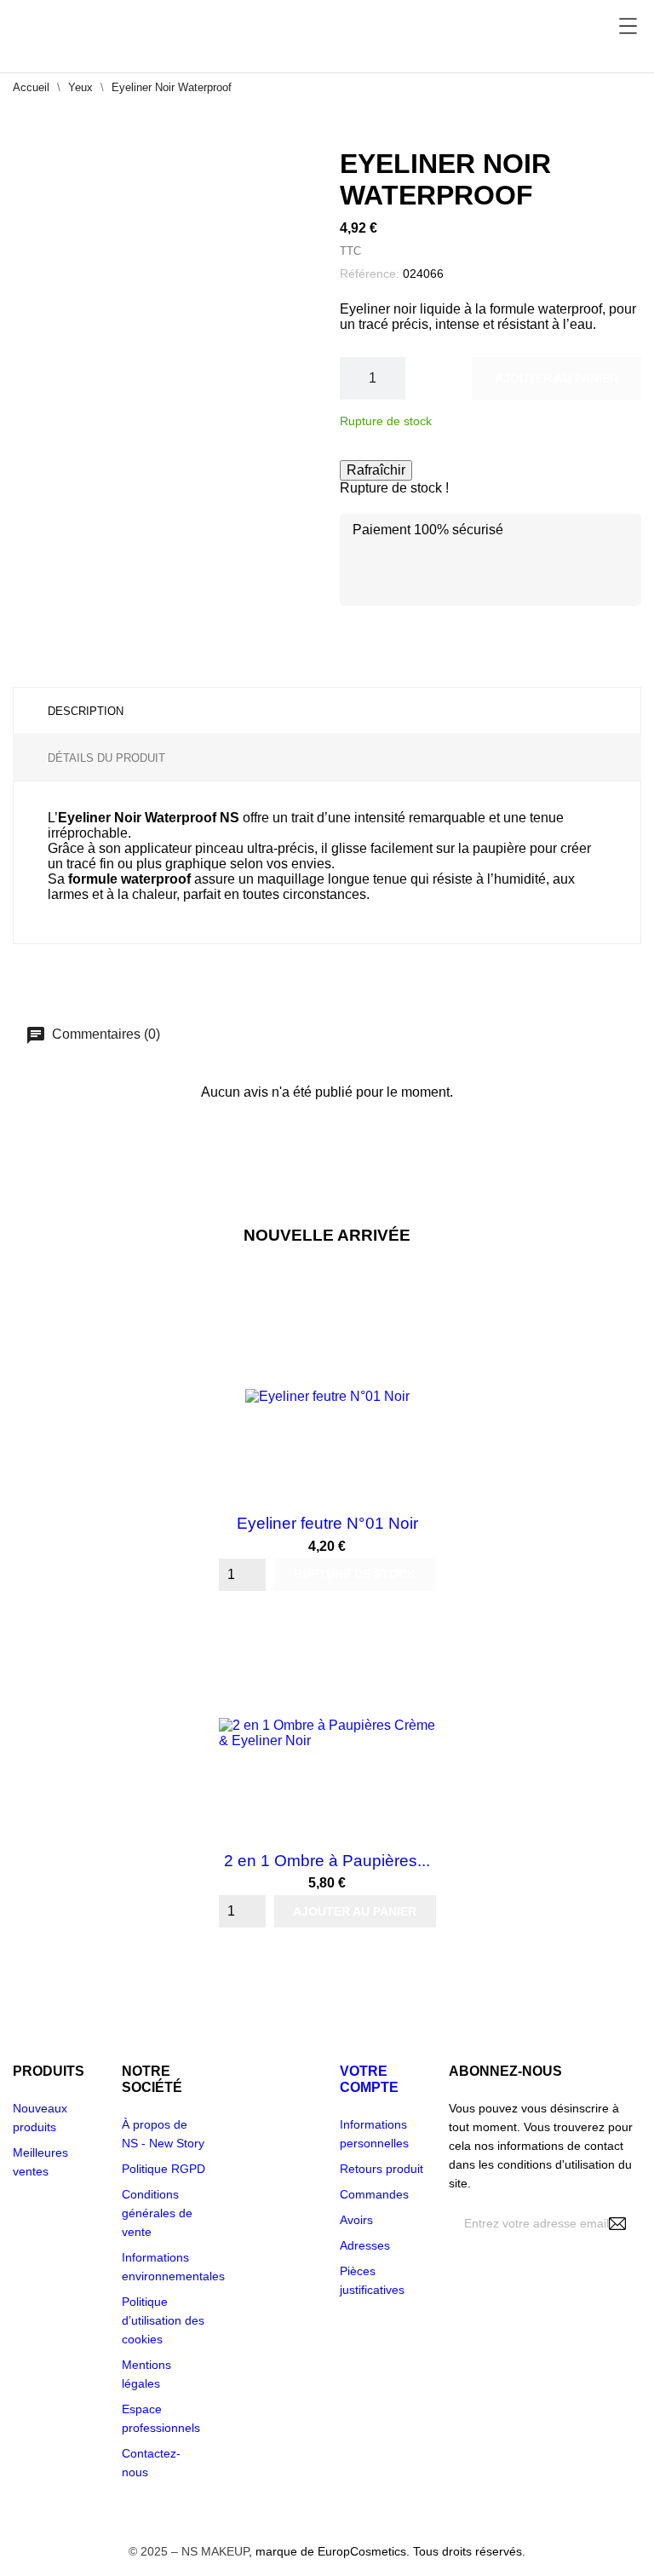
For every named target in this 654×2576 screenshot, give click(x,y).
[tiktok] (585, 2382)
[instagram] (500, 2381)
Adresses (365, 2245)
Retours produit (381, 2169)
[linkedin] (543, 2381)
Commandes (374, 2194)
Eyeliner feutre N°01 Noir (327, 1523)
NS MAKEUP (215, 2551)
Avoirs (356, 2220)
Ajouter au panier (556, 378)
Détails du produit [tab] (106, 758)
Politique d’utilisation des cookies (163, 2320)
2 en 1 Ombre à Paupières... (327, 1861)
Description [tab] (86, 711)
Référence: (370, 274)
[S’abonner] (617, 2224)
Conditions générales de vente (157, 2213)
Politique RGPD (163, 2169)
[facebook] (458, 2381)
